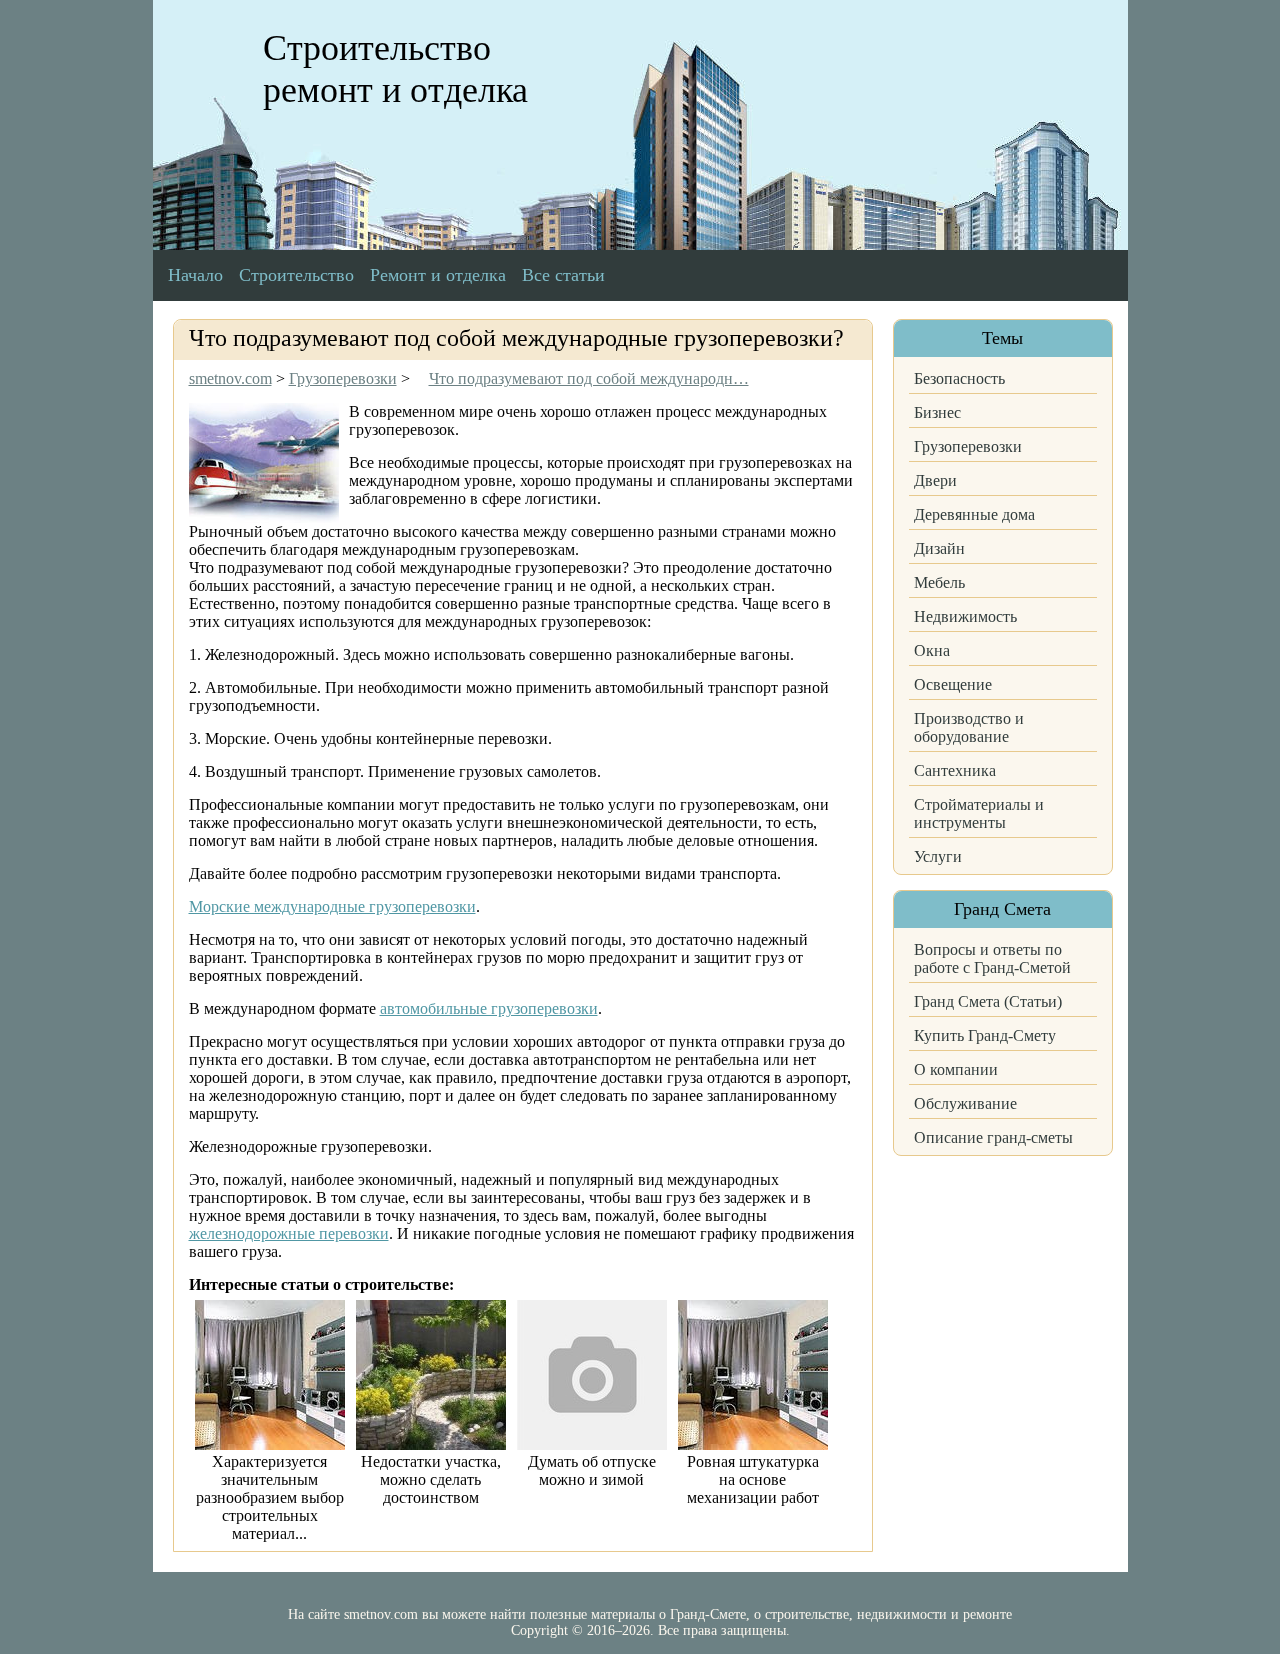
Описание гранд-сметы (993, 1137)
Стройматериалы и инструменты (979, 813)
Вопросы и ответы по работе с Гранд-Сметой (992, 958)
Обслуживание (965, 1103)
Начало (195, 275)
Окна (932, 650)
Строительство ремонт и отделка (395, 69)
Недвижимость (965, 616)
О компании (956, 1069)
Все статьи (563, 275)
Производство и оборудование (969, 727)
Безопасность (959, 378)
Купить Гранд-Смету (985, 1035)
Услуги (938, 856)
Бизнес (937, 412)
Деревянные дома (974, 514)
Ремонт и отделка (438, 275)
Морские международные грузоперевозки (332, 906)
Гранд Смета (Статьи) (988, 1001)
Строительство (296, 275)
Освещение (953, 684)
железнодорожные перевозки (289, 1233)
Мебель (939, 582)
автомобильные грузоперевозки (489, 1008)
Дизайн (939, 548)
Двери (935, 480)
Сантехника (955, 770)
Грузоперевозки (968, 446)
